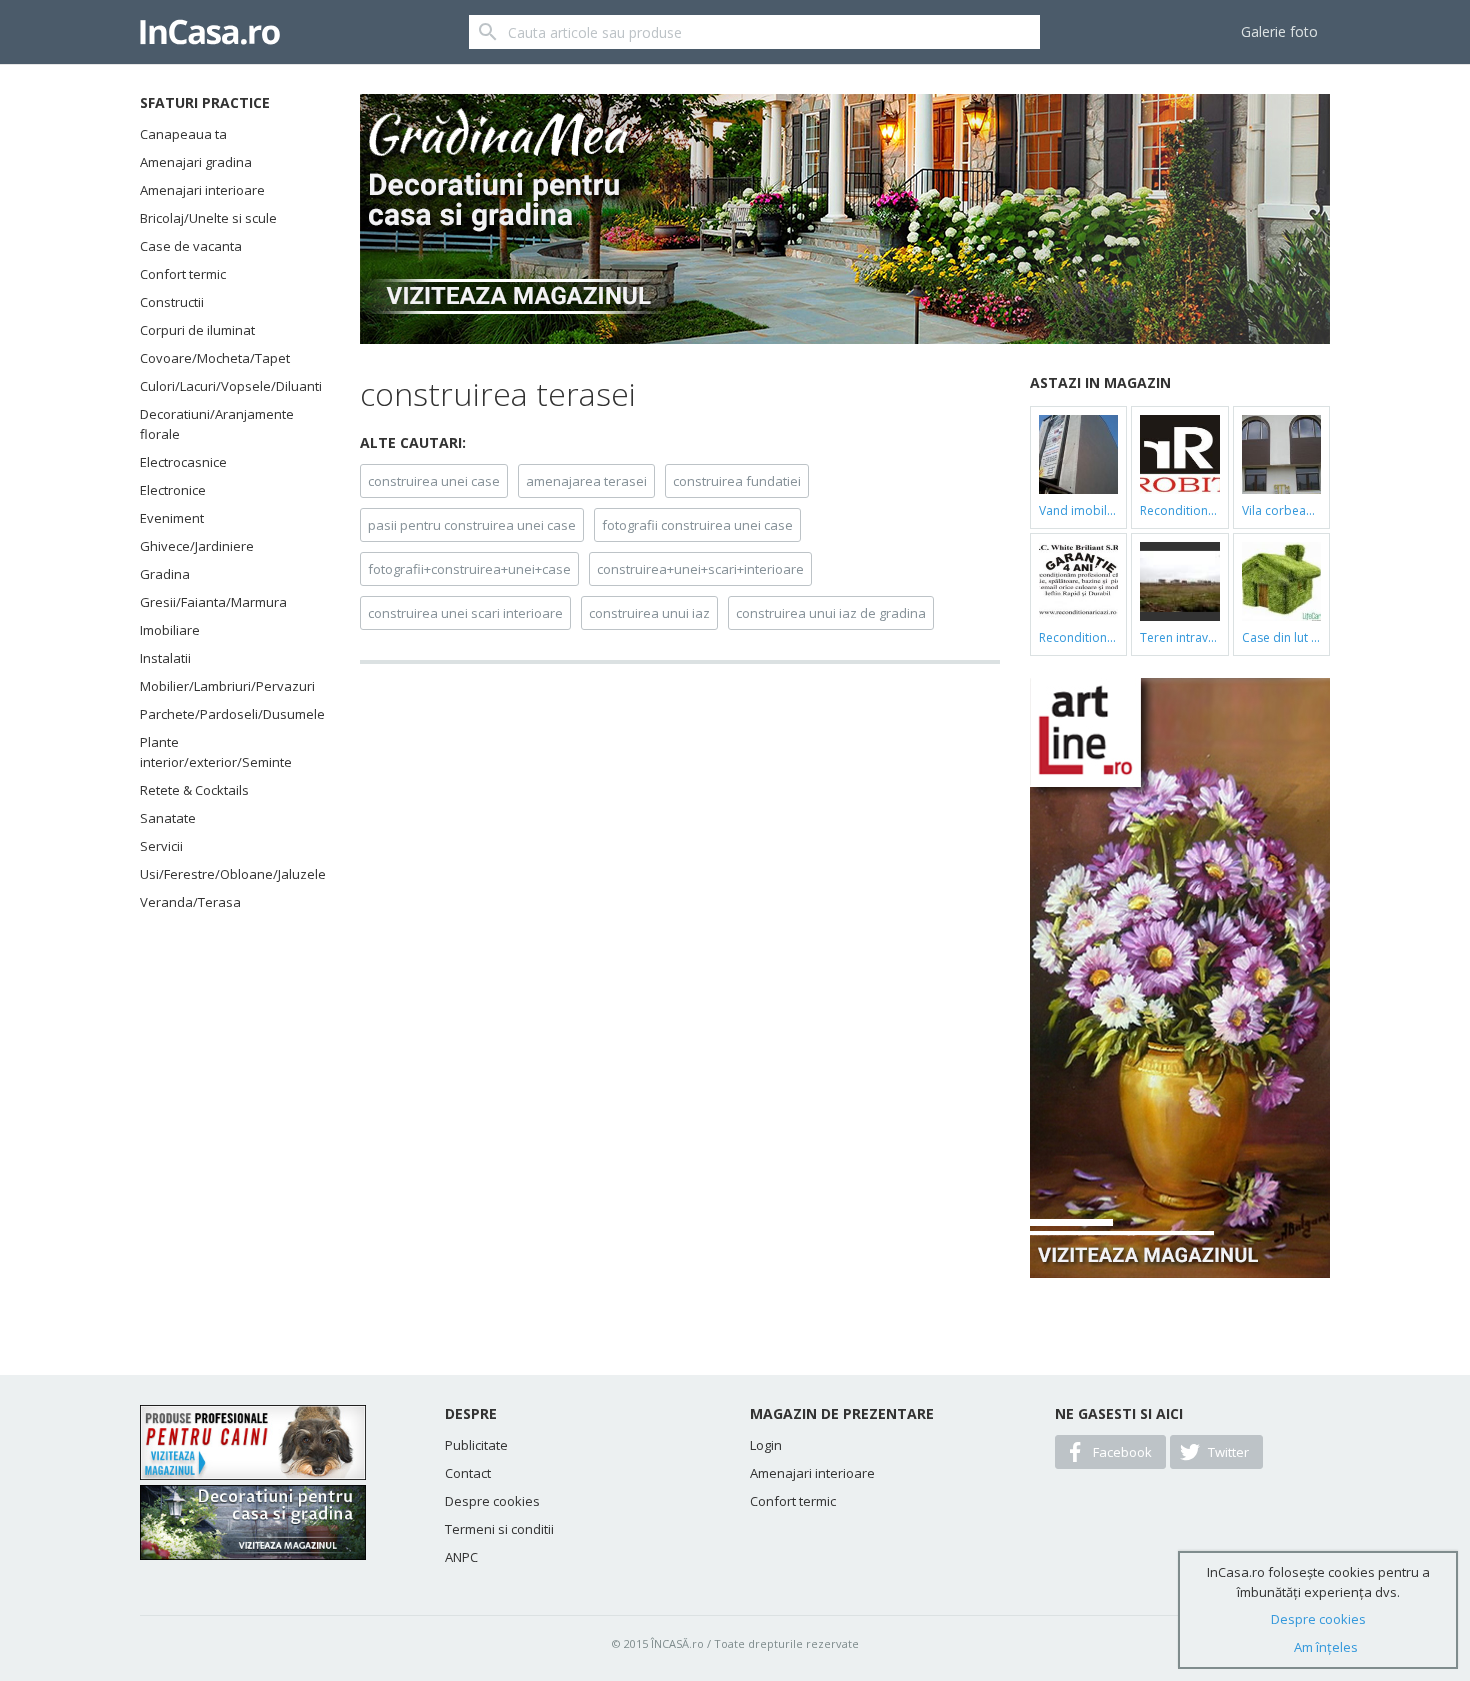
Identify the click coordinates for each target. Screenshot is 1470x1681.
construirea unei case (434, 481)
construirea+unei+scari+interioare (700, 569)
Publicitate (476, 1445)
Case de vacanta (191, 246)
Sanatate (168, 818)
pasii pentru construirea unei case (472, 525)
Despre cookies (492, 1501)
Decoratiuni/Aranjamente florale (217, 424)
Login (766, 1445)
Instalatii (165, 658)
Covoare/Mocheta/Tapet (215, 358)
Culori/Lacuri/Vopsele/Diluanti (225, 386)
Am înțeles (1326, 1647)
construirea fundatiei (737, 481)
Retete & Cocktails (194, 790)
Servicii (161, 846)
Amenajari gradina (196, 162)
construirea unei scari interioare (465, 613)
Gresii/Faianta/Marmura (213, 602)
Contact (468, 1473)
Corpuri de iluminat (197, 330)
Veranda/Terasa (190, 902)
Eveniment (172, 518)
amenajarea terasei (586, 481)
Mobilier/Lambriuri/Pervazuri (225, 686)
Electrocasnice (183, 462)
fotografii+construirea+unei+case (469, 569)
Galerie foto (1279, 31)
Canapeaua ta (183, 134)
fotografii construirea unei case (697, 525)
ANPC (461, 1557)
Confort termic (183, 274)
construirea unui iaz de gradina (831, 613)
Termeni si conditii (499, 1529)
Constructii (172, 302)
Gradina (165, 574)
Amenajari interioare (202, 190)
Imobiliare (170, 630)
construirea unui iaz (649, 613)
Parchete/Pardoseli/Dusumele (225, 714)
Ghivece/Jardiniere (197, 546)
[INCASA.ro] (210, 32)
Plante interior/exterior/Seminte (216, 752)
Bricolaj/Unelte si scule (208, 218)
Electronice (173, 490)
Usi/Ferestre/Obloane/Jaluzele (225, 874)
